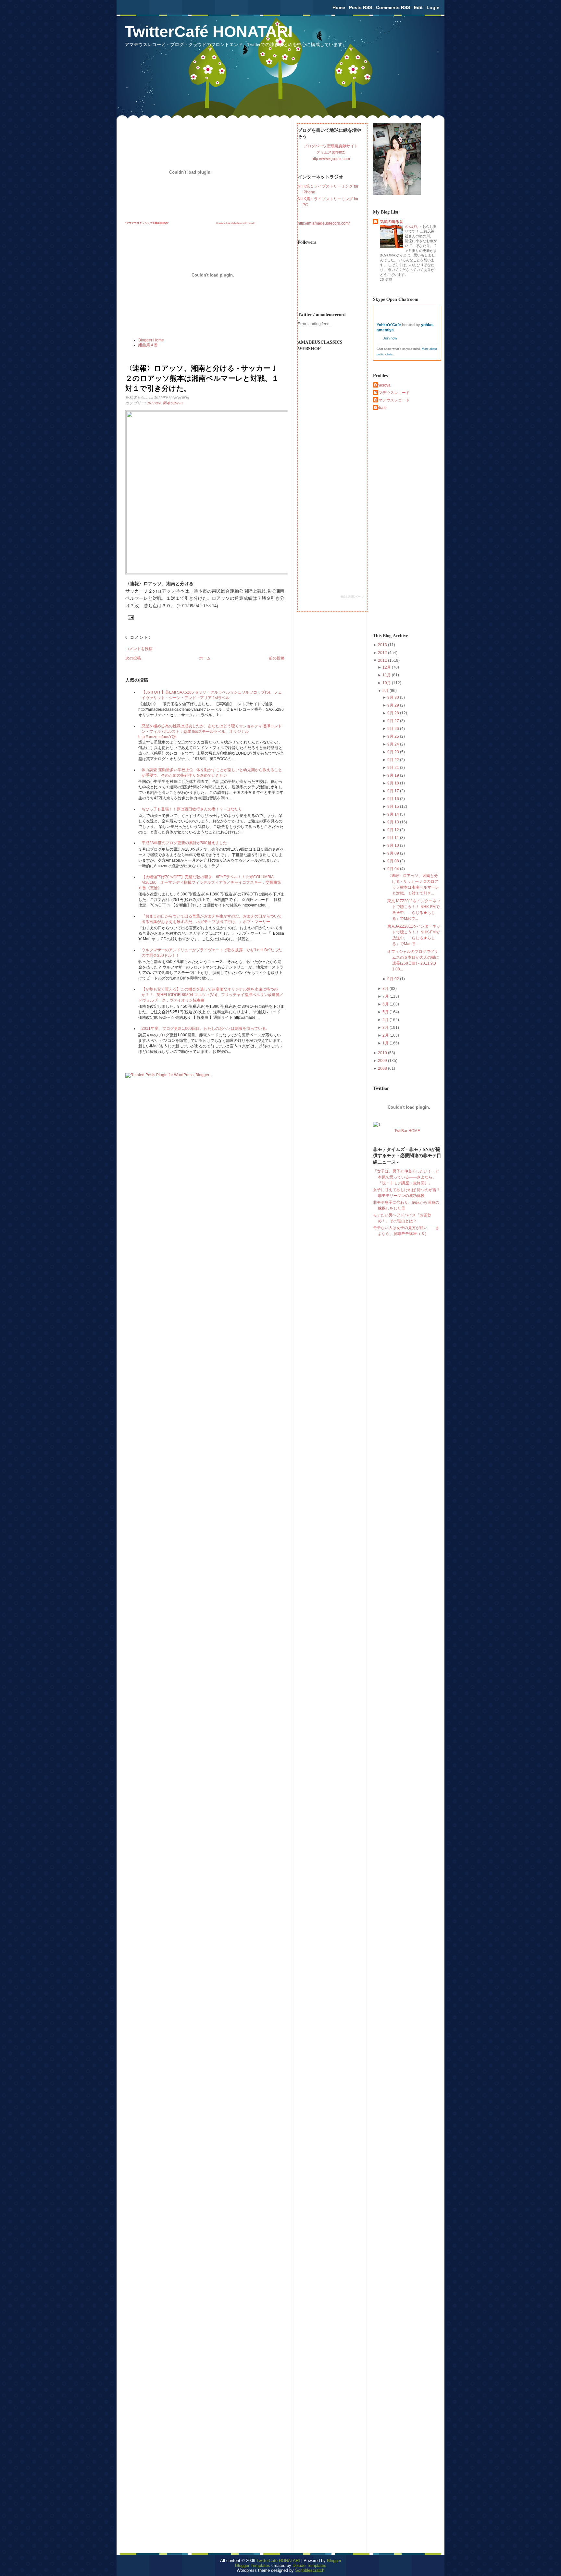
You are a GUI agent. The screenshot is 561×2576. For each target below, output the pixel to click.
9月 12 (394, 830)
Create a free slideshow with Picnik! (236, 223)
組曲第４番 (148, 345)
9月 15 (394, 807)
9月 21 (394, 768)
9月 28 (394, 713)
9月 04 (394, 869)
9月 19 (394, 775)
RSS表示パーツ (352, 597)
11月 (387, 675)
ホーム (205, 658)
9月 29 (394, 705)
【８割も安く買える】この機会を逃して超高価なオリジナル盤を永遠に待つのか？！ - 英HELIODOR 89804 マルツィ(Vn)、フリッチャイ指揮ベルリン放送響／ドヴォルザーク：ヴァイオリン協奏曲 (211, 995)
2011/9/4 (154, 403)
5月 (386, 1012)
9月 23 (394, 752)
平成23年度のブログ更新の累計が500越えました (184, 843)
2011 (383, 660)
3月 (386, 1028)
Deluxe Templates (309, 2565)
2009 (383, 1061)
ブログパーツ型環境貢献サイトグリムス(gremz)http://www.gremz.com (331, 152)
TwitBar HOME (407, 1131)
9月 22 (394, 760)
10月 (387, 683)
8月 (386, 989)
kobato (381, 408)
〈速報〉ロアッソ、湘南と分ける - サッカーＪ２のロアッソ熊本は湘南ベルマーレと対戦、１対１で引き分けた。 (202, 378)
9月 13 (394, 822)
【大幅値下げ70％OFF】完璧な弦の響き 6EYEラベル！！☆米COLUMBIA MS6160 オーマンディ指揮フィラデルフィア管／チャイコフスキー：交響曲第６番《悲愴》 (210, 882)
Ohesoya (383, 385)
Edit (418, 7)
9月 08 (394, 861)
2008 (383, 1068)
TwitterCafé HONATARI (209, 32)
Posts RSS (361, 7)
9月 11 (394, 838)
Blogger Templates (253, 2565)
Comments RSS (393, 7)
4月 (386, 1020)
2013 (383, 645)
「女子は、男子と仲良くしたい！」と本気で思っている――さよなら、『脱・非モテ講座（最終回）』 (406, 1177)
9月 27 (394, 721)
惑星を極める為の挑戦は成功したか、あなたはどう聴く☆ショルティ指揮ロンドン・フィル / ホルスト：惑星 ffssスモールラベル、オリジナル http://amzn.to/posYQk (210, 731)
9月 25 (394, 736)
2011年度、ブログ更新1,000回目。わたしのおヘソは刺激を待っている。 (206, 1029)
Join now (390, 338)
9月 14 (394, 814)
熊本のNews (173, 403)
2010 (383, 1053)
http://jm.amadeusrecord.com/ (324, 223)
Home (339, 7)
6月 (386, 1004)
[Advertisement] (399, 521)
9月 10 (394, 845)
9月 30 (394, 697)
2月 (386, 1035)
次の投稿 (133, 658)
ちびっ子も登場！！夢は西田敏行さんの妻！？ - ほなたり (192, 809)
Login (433, 7)
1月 (386, 1043)
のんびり (412, 227)
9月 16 (394, 799)
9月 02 (394, 979)
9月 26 (394, 729)
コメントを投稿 (139, 649)
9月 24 (394, 744)
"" (147, 223)
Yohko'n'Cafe (389, 325)
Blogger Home (151, 340)
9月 (386, 691)
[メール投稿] (130, 617)
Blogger (334, 2561)
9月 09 (394, 853)
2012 (383, 653)
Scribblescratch (310, 2570)
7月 (386, 996)
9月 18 (394, 783)
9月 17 (394, 791)
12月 (387, 667)
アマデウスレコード (392, 393)
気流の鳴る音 (392, 222)
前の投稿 (277, 658)
